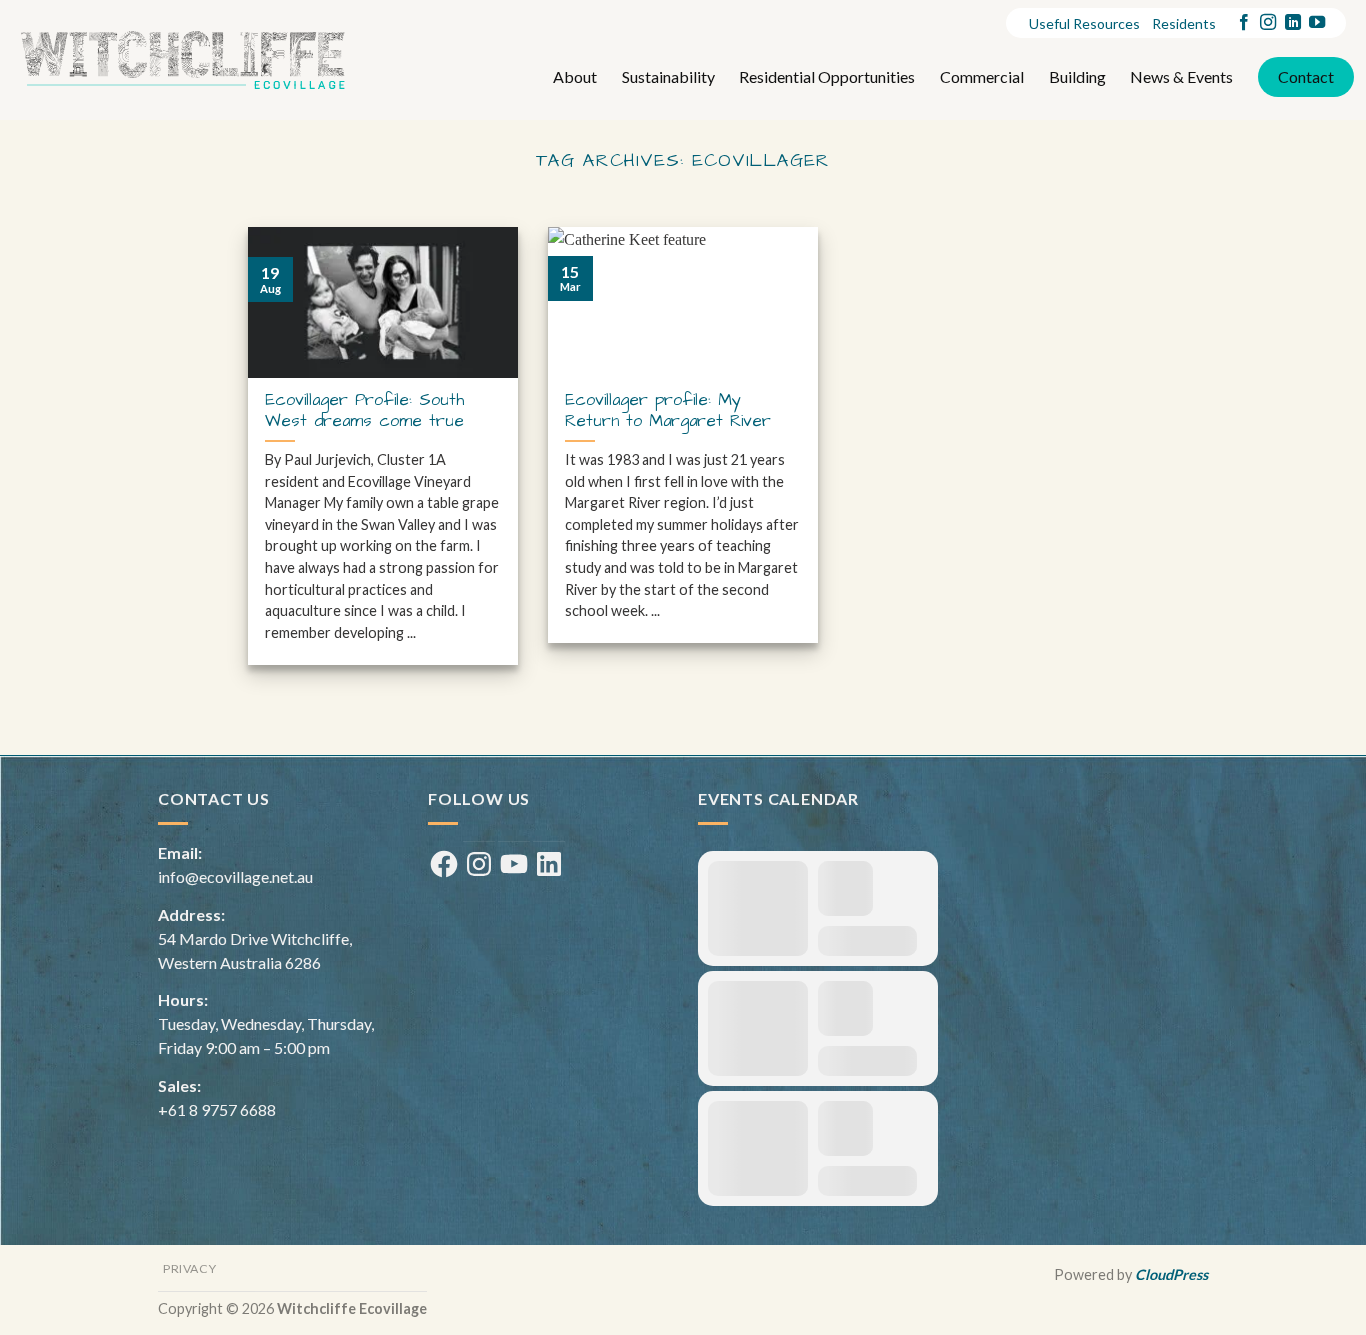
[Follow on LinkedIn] (1293, 23)
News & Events (1181, 76)
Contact (1306, 76)
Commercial (982, 76)
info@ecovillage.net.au (235, 876)
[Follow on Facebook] (1244, 23)
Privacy (189, 1268)
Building (1077, 76)
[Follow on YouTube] (1317, 23)
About (575, 76)
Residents (1184, 23)
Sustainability (668, 76)
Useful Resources (1084, 23)
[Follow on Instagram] (1268, 23)
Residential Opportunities (827, 76)
